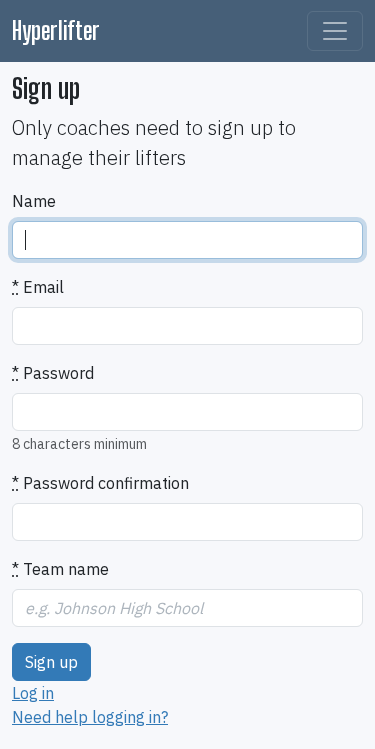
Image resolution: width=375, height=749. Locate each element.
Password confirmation (100, 483)
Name (34, 201)
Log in (33, 693)
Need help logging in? (90, 717)
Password (53, 373)
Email (38, 287)
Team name (60, 569)
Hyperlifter (56, 30)
